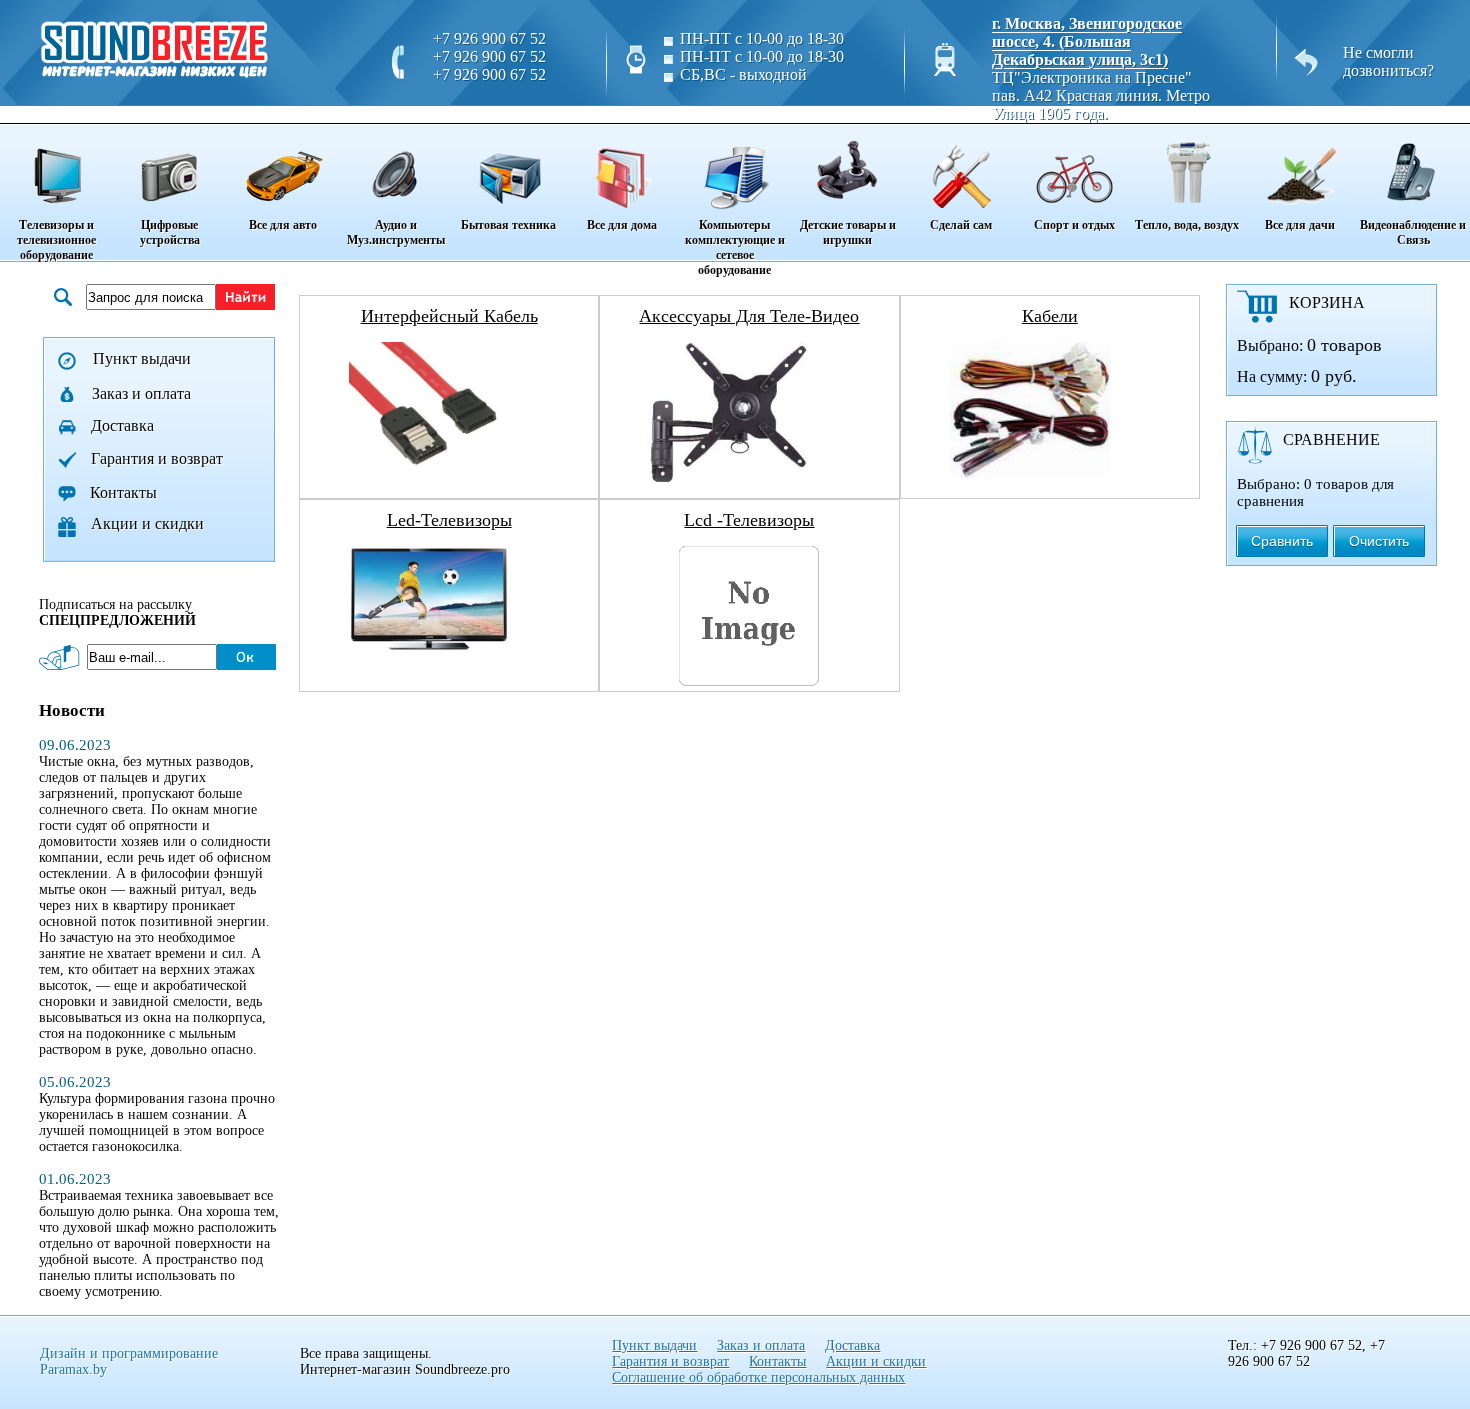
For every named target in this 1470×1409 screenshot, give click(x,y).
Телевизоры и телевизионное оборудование (56, 240)
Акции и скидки (147, 523)
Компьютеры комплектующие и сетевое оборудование (735, 247)
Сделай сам (961, 225)
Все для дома (622, 225)
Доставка (122, 425)
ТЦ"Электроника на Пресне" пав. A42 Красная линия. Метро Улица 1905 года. (1101, 95)
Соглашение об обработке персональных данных (758, 1377)
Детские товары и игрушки (848, 232)
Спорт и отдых (1074, 225)
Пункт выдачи (142, 358)
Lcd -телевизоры (749, 520)
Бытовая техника (508, 225)
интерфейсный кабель (449, 316)
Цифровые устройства (170, 232)
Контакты (123, 492)
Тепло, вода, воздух (1187, 225)
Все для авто (283, 225)
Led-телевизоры (449, 520)
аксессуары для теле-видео (749, 316)
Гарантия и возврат (157, 458)
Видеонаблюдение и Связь (1413, 232)
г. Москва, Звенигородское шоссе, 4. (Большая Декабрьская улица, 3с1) (1087, 41)
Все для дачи (1300, 225)
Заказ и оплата (141, 393)
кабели (1050, 316)
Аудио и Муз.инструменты (396, 232)
